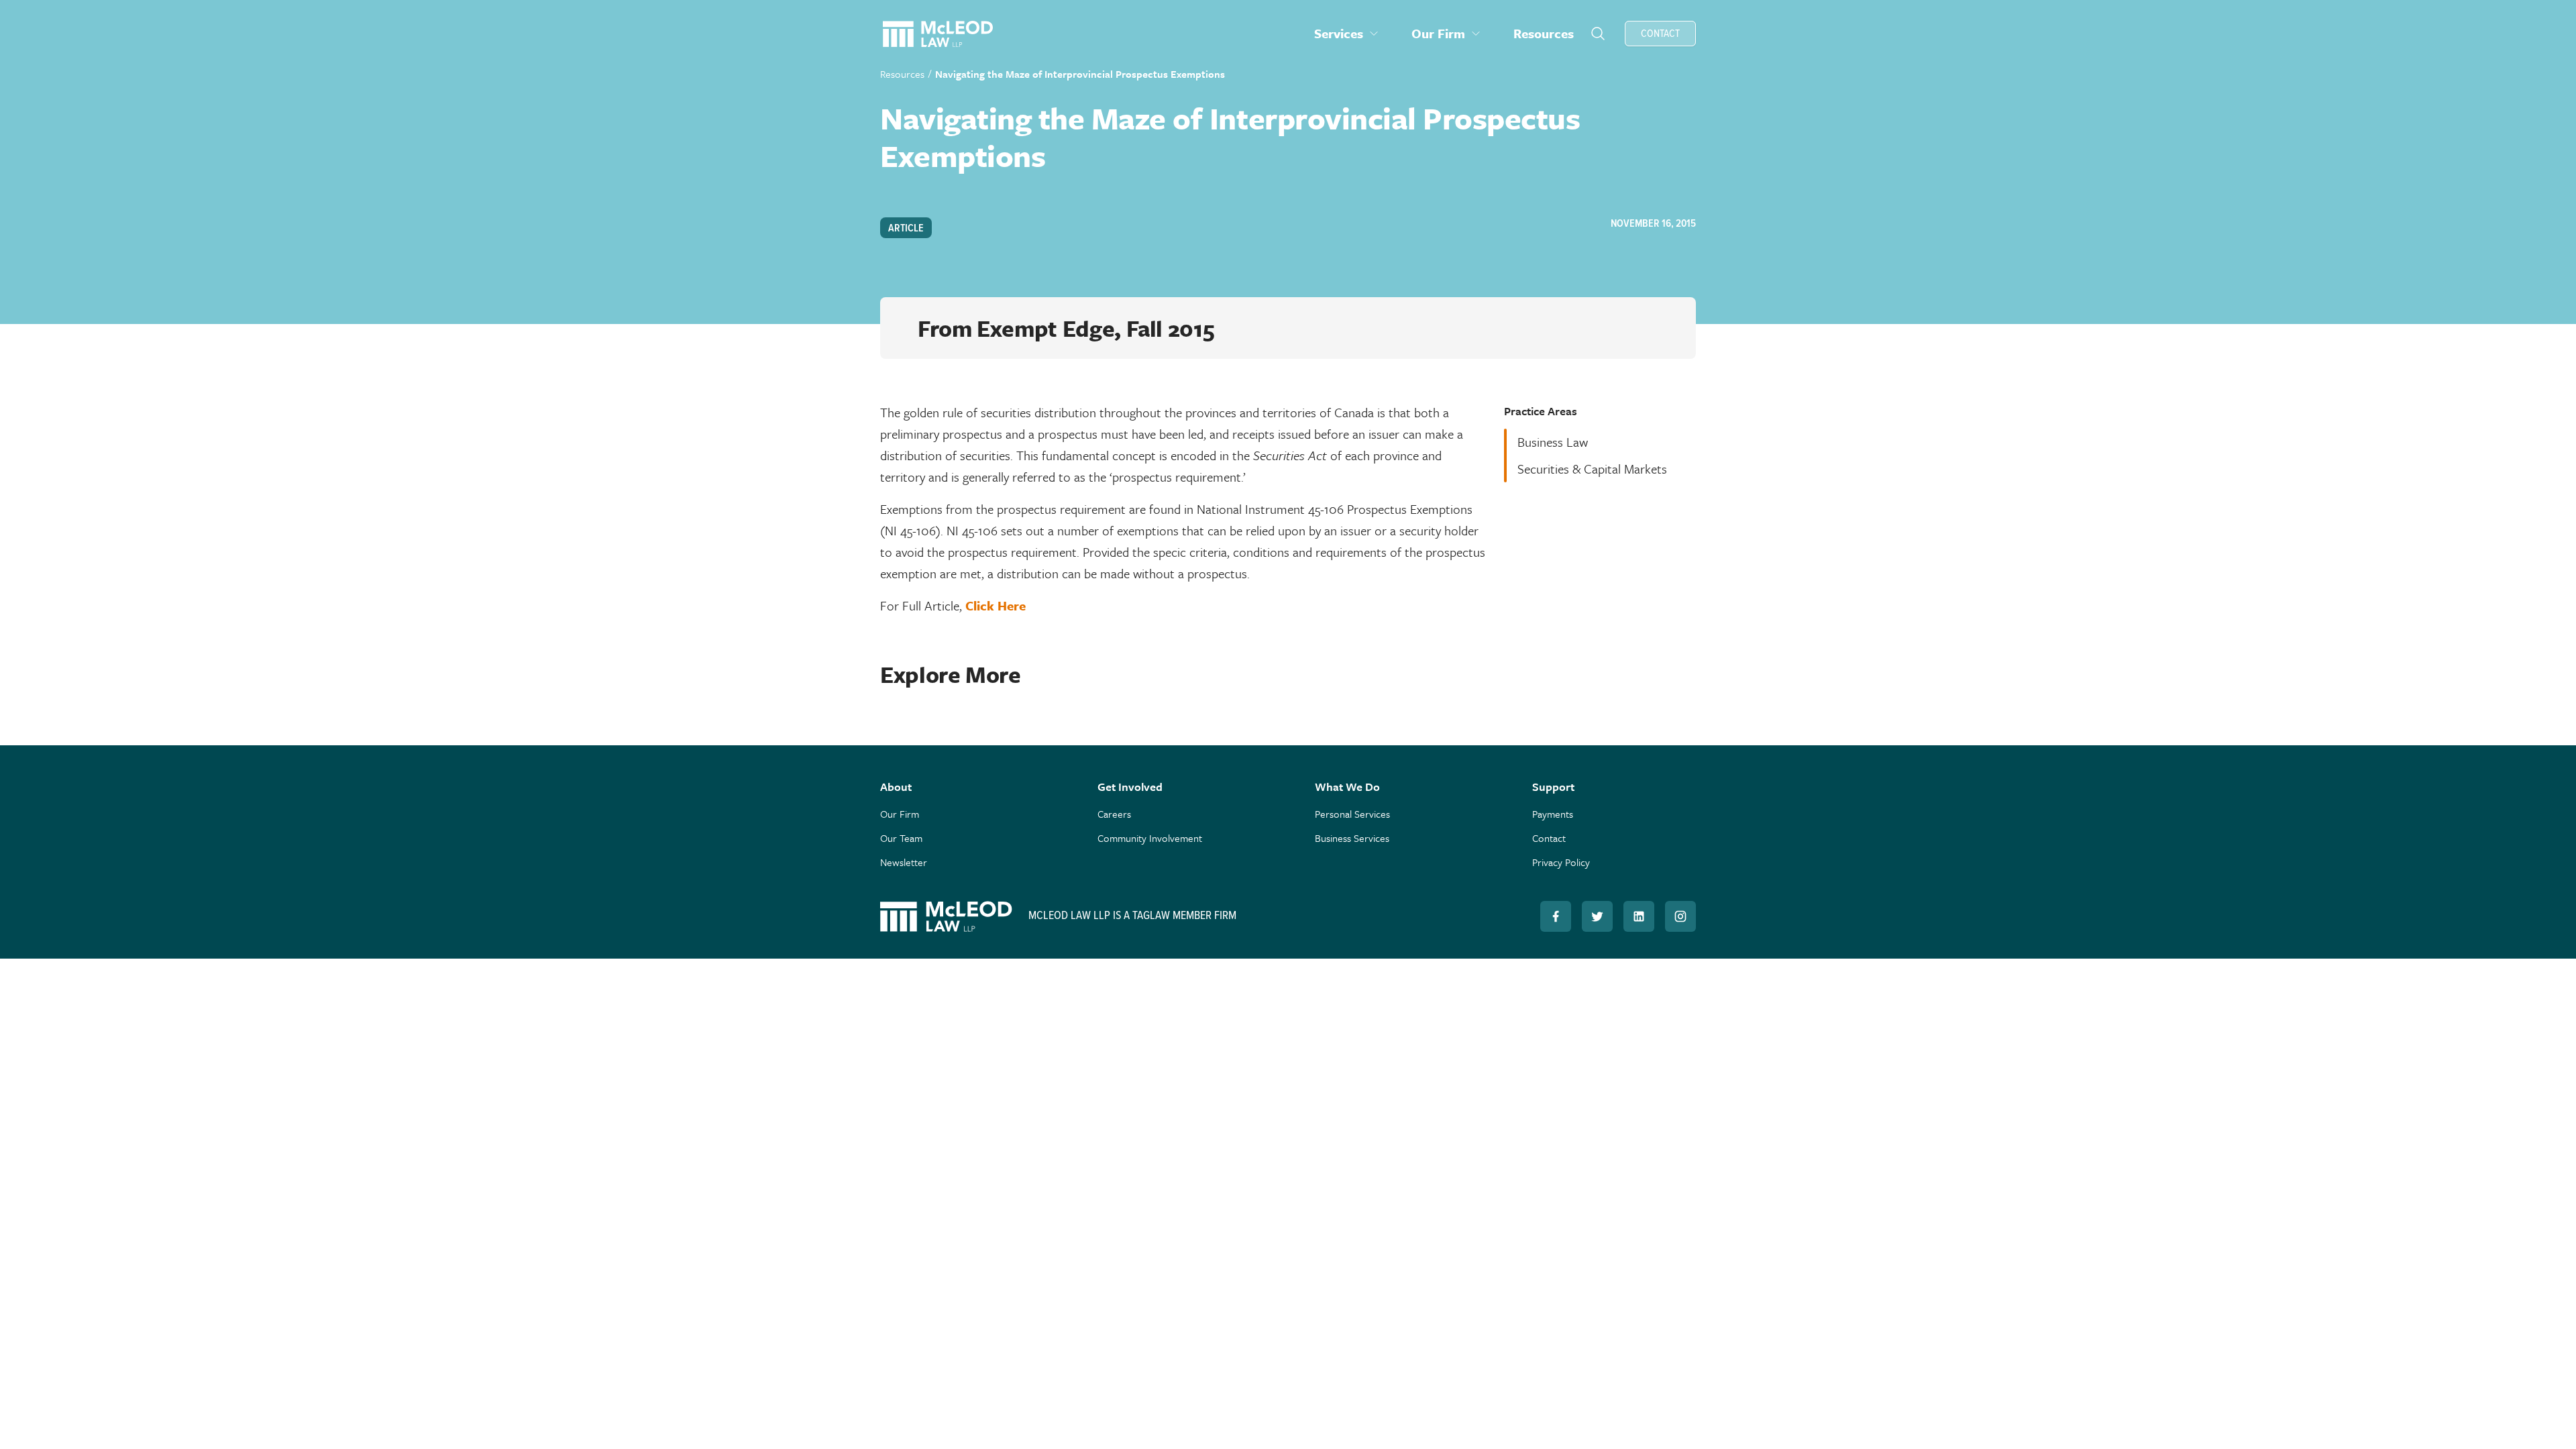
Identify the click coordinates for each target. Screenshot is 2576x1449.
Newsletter (904, 862)
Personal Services (1352, 814)
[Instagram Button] (1680, 916)
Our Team (901, 838)
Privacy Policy (1561, 862)
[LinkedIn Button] (1639, 916)
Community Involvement (1150, 838)
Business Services (1352, 838)
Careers (1114, 814)
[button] (1347, 34)
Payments (1553, 814)
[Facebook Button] (1556, 916)
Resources (902, 74)
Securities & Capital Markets (1592, 469)
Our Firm (900, 814)
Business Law (1553, 442)
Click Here (996, 605)
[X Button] (1597, 916)
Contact (1549, 838)
